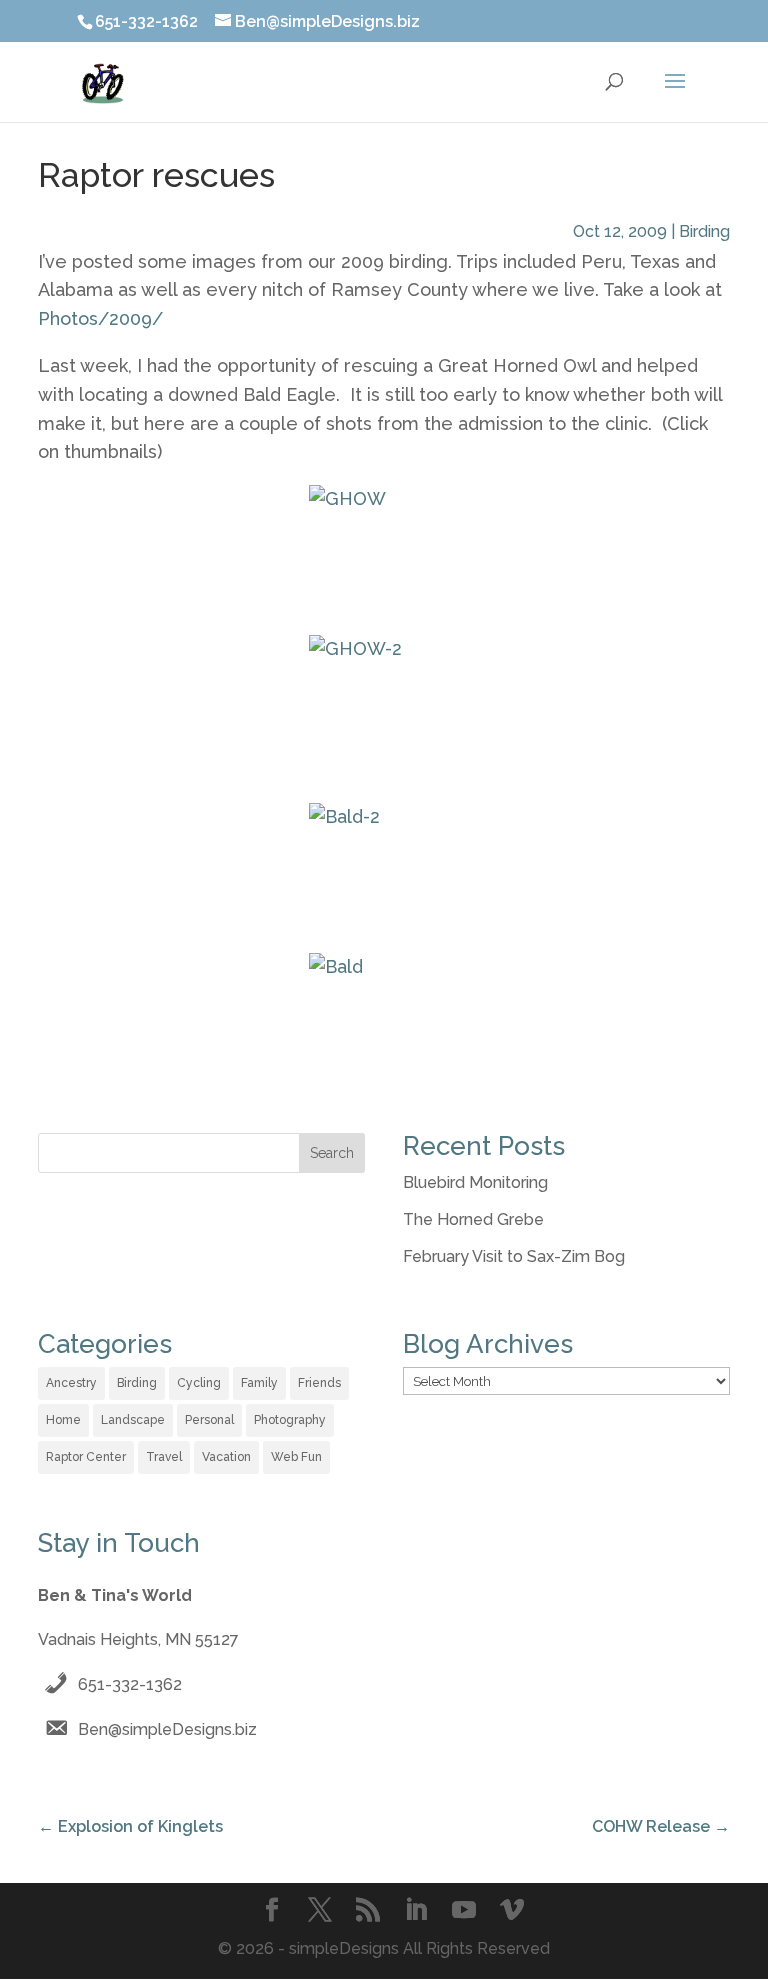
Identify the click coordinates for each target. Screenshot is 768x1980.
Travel (164, 1457)
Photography (290, 1420)
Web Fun (296, 1457)
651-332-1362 (130, 1684)
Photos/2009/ (100, 318)
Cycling (199, 1383)
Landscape (133, 1420)
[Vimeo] (512, 1912)
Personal (209, 1420)
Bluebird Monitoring (475, 1182)
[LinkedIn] (416, 1912)
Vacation (226, 1457)
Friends (319, 1383)
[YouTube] (464, 1912)
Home (63, 1420)
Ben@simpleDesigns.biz (167, 1729)
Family (259, 1383)
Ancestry (71, 1383)
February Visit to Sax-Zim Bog (514, 1256)
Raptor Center (86, 1457)
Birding (704, 231)
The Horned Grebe (473, 1219)
